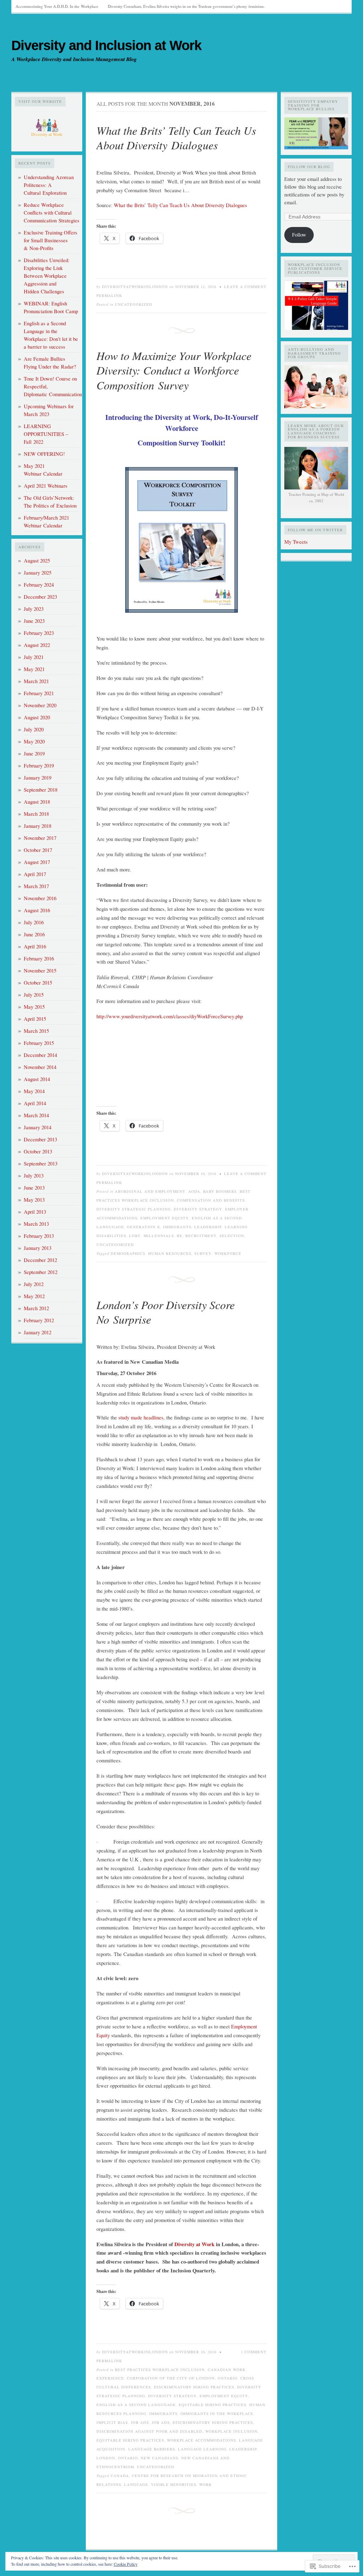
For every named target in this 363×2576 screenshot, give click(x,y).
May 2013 (34, 1200)
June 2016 (34, 934)
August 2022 (37, 645)
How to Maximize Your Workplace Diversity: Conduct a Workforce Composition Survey (174, 370)
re (180, 1236)
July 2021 (34, 657)
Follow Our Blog (309, 167)
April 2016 (35, 946)
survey (203, 1253)
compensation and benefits (211, 1200)
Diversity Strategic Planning (134, 1209)
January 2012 (38, 1332)
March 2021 (36, 681)
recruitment (201, 1236)
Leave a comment (245, 287)
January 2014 (38, 1127)
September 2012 (41, 1272)
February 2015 (39, 1043)
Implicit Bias (112, 2422)
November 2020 (40, 705)
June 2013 (34, 1188)
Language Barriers (152, 2449)
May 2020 (34, 741)
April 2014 (35, 1103)
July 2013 (34, 1176)
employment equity (165, 1218)
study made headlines (141, 1417)
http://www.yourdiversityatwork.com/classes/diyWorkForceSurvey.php (170, 1016)
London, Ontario (117, 2458)
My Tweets (296, 542)
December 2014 (40, 1055)
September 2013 (41, 1164)
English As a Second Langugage (136, 2405)
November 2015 (40, 971)
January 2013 (38, 1248)
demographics (128, 1253)
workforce (228, 1253)
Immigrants (177, 1227)
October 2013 (38, 1151)
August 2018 (37, 802)
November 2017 (40, 838)
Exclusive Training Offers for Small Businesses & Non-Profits (51, 240)
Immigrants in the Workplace (217, 2414)
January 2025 (38, 573)
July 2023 (34, 609)
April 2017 (35, 874)
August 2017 (37, 862)
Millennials (159, 1236)
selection (232, 1236)
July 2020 (34, 729)
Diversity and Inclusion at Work (106, 45)
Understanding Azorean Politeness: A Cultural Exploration (49, 185)
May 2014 (34, 1091)
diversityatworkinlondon (135, 287)
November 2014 (40, 1067)
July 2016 (34, 922)
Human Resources (170, 1253)
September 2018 (41, 790)
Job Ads (140, 2422)
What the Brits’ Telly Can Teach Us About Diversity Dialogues (176, 138)
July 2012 (34, 1284)
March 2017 (36, 886)
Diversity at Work (194, 2244)
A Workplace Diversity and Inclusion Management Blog (74, 59)
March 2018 (36, 814)
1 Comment (254, 2352)
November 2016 (40, 898)
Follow (299, 235)
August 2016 (37, 910)
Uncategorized (134, 304)
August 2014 (37, 1079)
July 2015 (34, 995)
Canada (120, 2476)
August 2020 (37, 717)
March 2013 (36, 1224)
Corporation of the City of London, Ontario (182, 2378)
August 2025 (37, 561)
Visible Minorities (174, 2484)
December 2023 (40, 597)
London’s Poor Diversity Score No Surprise (166, 1312)
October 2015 (38, 983)
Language (136, 2484)
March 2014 (36, 1115)
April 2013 (35, 1212)
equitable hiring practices (213, 2405)
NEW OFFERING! (44, 454)
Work (206, 2484)
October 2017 (38, 850)
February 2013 (39, 1236)
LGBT (135, 1236)
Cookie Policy (126, 2564)
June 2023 (34, 621)
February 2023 (39, 633)
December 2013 (40, 1139)
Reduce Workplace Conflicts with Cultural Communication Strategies (52, 213)
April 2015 (35, 1019)
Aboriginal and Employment (150, 1191)
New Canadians (160, 2458)
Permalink (109, 295)
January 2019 (38, 778)
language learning (202, 2449)
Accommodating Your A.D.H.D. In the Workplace (57, 6)
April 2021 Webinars (46, 486)
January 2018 (38, 826)
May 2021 (34, 669)
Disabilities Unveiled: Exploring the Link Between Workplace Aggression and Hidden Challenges (47, 276)
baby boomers (220, 1191)
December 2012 (40, 1260)
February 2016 (39, 959)
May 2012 (34, 1296)
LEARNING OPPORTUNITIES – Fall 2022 (46, 434)
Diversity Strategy (198, 1209)
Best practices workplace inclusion (160, 2370)
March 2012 (36, 1308)
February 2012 (39, 1320)
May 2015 (34, 1007)
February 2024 (39, 585)
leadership (208, 1227)
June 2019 (34, 754)
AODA (194, 1191)
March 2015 (36, 1031)
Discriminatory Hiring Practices (194, 2387)
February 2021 (39, 693)
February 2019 (39, 766)
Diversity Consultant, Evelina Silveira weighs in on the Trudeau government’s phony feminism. (186, 6)
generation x (144, 1227)
